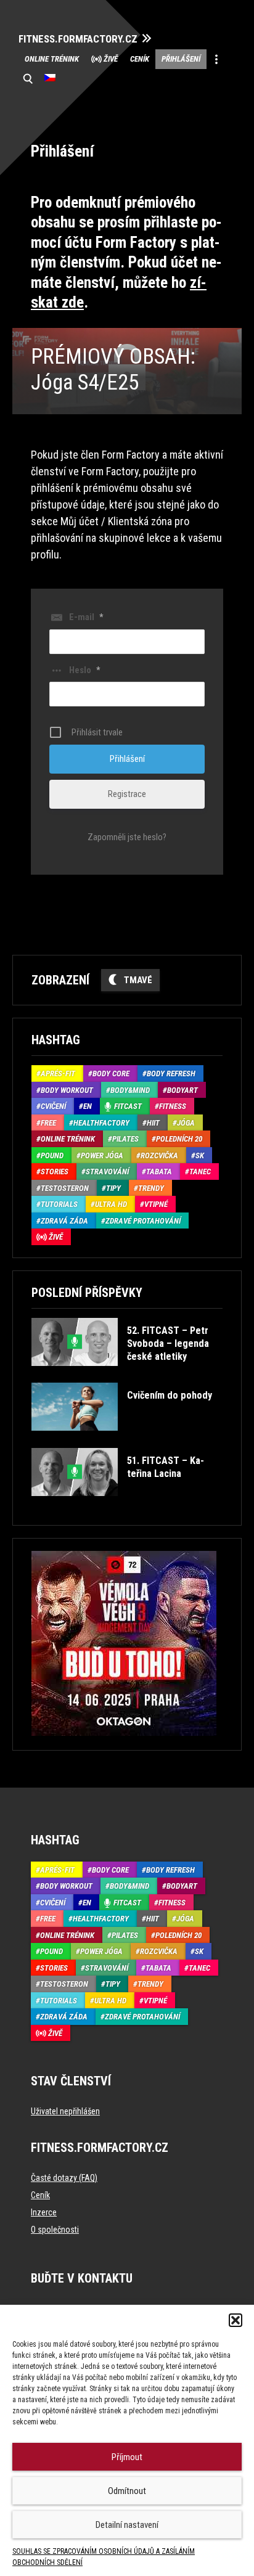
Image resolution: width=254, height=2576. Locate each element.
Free (48, 1123)
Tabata (159, 1171)
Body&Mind (130, 1090)
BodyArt (182, 1090)
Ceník (140, 59)
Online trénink (52, 59)
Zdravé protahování (143, 1221)
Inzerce (44, 2212)
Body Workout (67, 1090)
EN (88, 1106)
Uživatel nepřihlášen (65, 2111)
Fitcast (128, 1106)
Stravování (107, 1171)
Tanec (200, 1171)
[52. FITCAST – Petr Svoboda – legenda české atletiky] (126, 1375)
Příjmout (127, 2457)
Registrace (127, 794)
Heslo (84, 670)
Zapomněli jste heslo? (127, 837)
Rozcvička (159, 1155)
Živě (111, 59)
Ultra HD (111, 1204)
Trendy (151, 1188)
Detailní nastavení (127, 2525)
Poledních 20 (179, 1139)
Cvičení (53, 1106)
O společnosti (55, 2230)
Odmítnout (127, 2491)
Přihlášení (181, 59)
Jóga (186, 1123)
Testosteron (65, 1188)
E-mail (86, 617)
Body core (111, 1073)
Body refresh (171, 1073)
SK (200, 1155)
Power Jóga (102, 1155)
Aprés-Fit (58, 1073)
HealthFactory (101, 1123)
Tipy (113, 1188)
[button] (236, 2320)
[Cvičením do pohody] (122, 1440)
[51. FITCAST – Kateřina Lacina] (126, 1505)
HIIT (153, 1123)
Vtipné (156, 1204)
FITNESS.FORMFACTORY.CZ (78, 39)
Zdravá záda (64, 1221)
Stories (55, 1171)
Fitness (173, 1106)
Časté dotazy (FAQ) (64, 2178)
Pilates (125, 1139)
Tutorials (59, 1204)
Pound (52, 1155)
